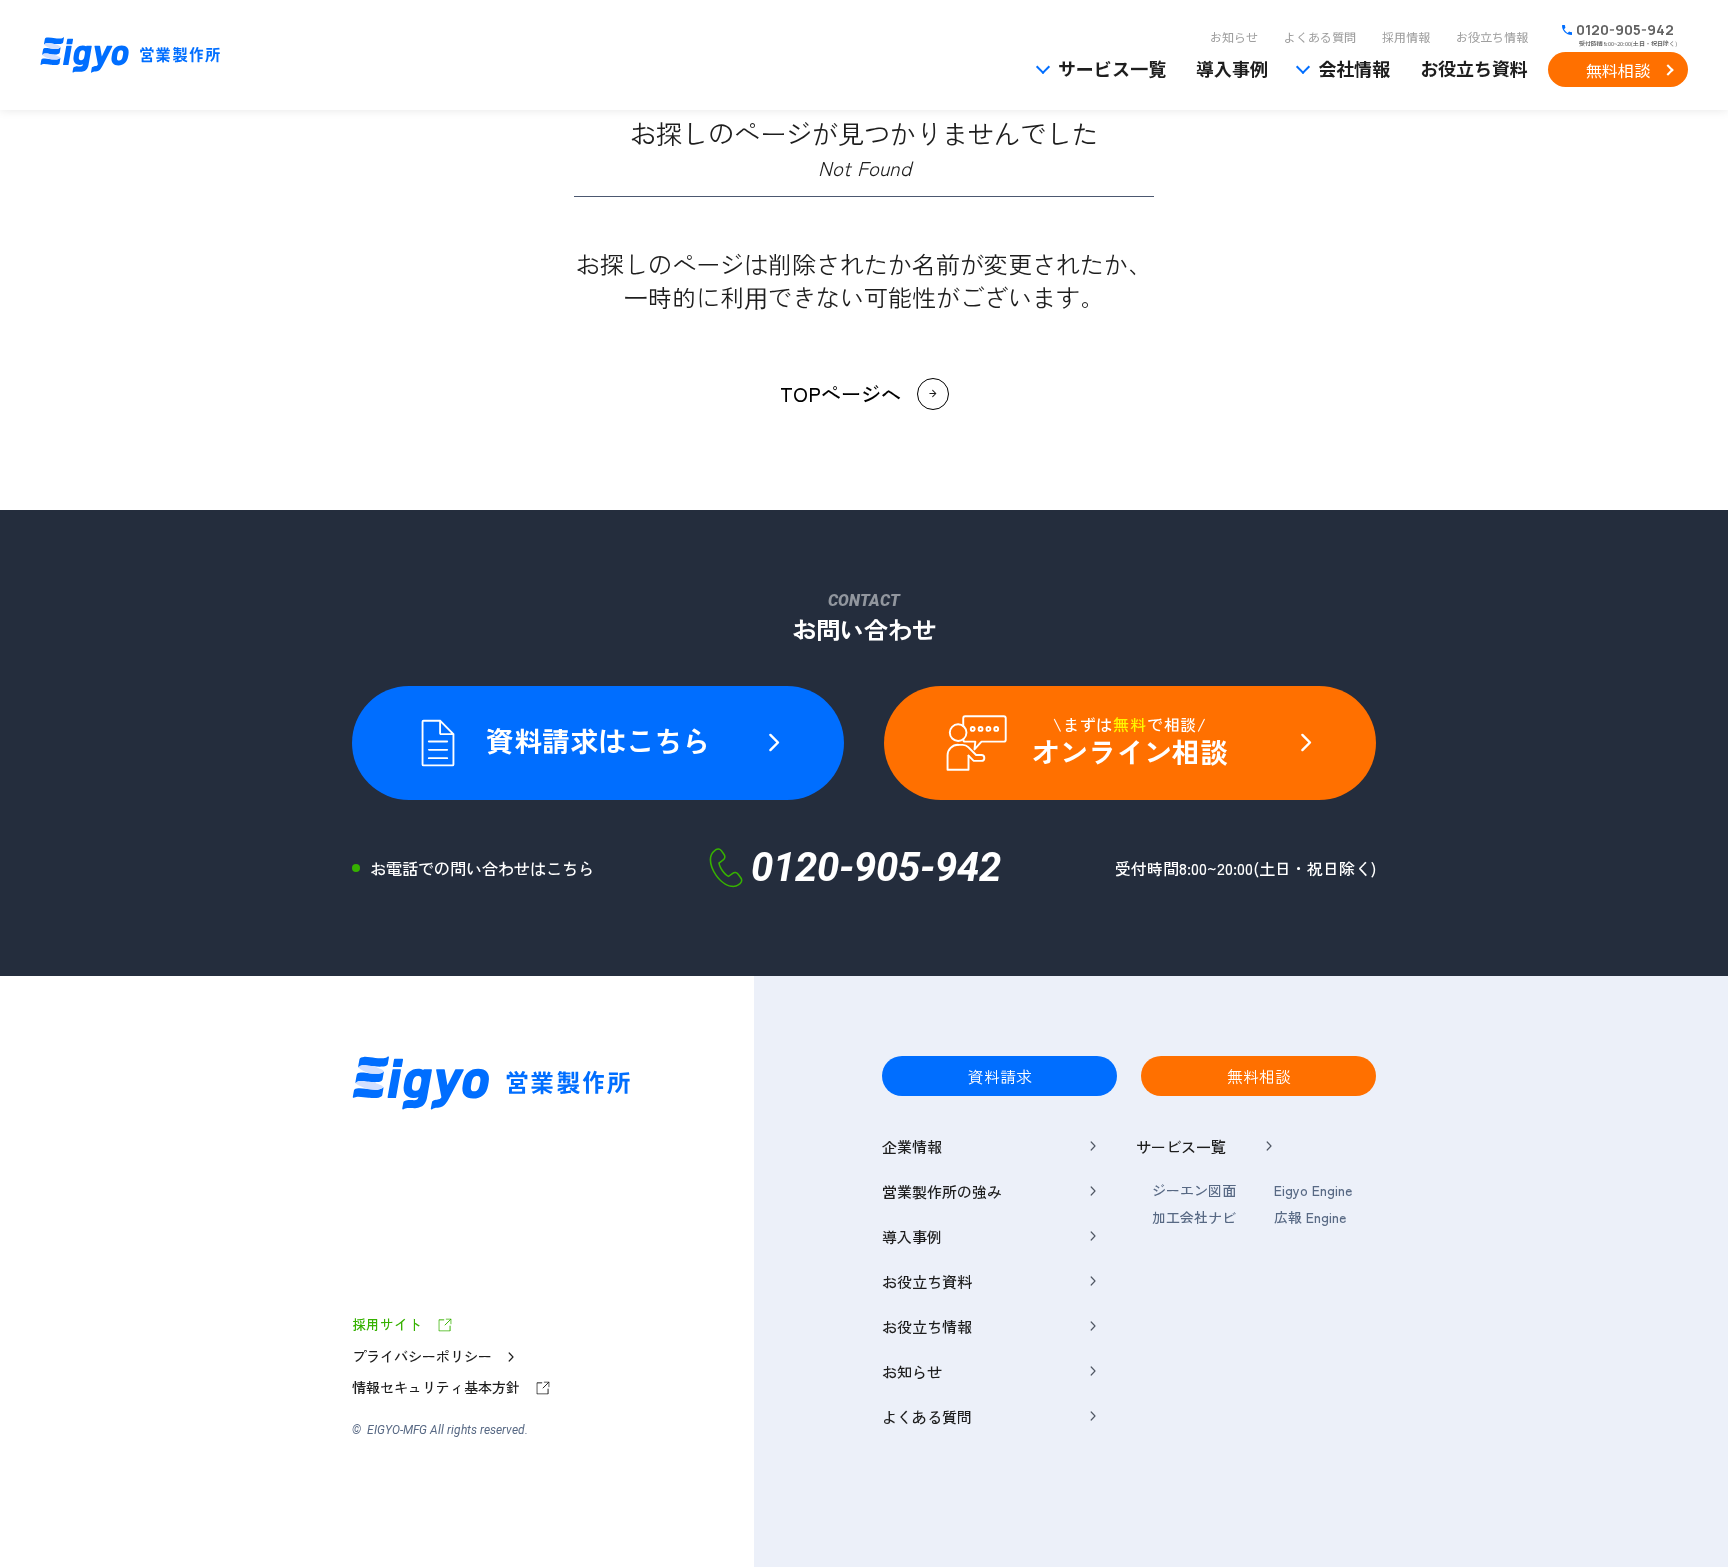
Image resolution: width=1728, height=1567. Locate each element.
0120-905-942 (1625, 30)
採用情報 (1406, 37)
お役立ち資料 (1474, 68)
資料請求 (1000, 1076)
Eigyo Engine (1313, 1190)
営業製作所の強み (942, 1191)
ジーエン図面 (1194, 1190)
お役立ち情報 (1492, 37)
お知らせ (1234, 37)
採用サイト (387, 1324)
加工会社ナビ (1194, 1217)
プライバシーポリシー (422, 1356)
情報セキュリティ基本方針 (436, 1387)
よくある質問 (1320, 37)
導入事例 (1232, 68)
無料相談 (1618, 70)
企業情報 (912, 1146)
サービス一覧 (1112, 68)
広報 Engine (1310, 1217)
